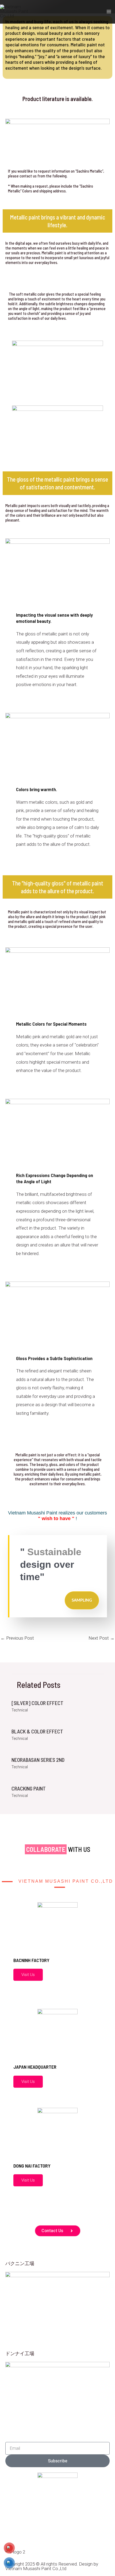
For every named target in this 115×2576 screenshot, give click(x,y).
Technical (20, 1710)
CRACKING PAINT (29, 1788)
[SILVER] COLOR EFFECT (37, 1703)
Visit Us (28, 1975)
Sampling (82, 1600)
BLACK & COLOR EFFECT (37, 1731)
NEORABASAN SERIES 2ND (38, 1760)
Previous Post (17, 1638)
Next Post (101, 1638)
